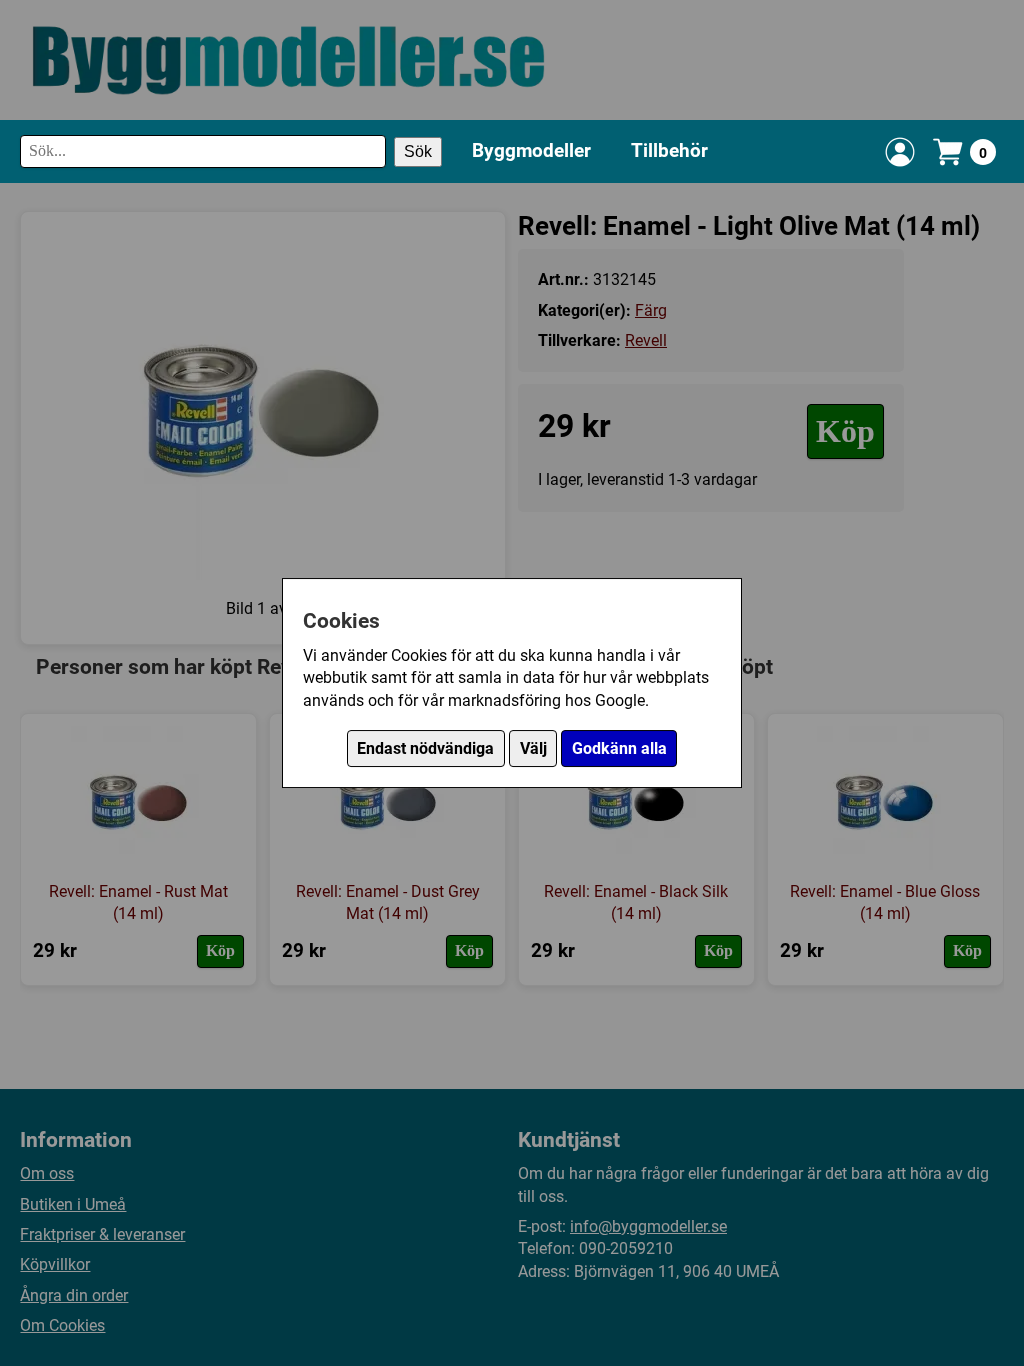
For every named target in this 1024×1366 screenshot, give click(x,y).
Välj (533, 748)
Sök (418, 151)
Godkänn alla (619, 748)
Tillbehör (669, 150)
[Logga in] (900, 152)
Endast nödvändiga (425, 748)
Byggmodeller (531, 150)
